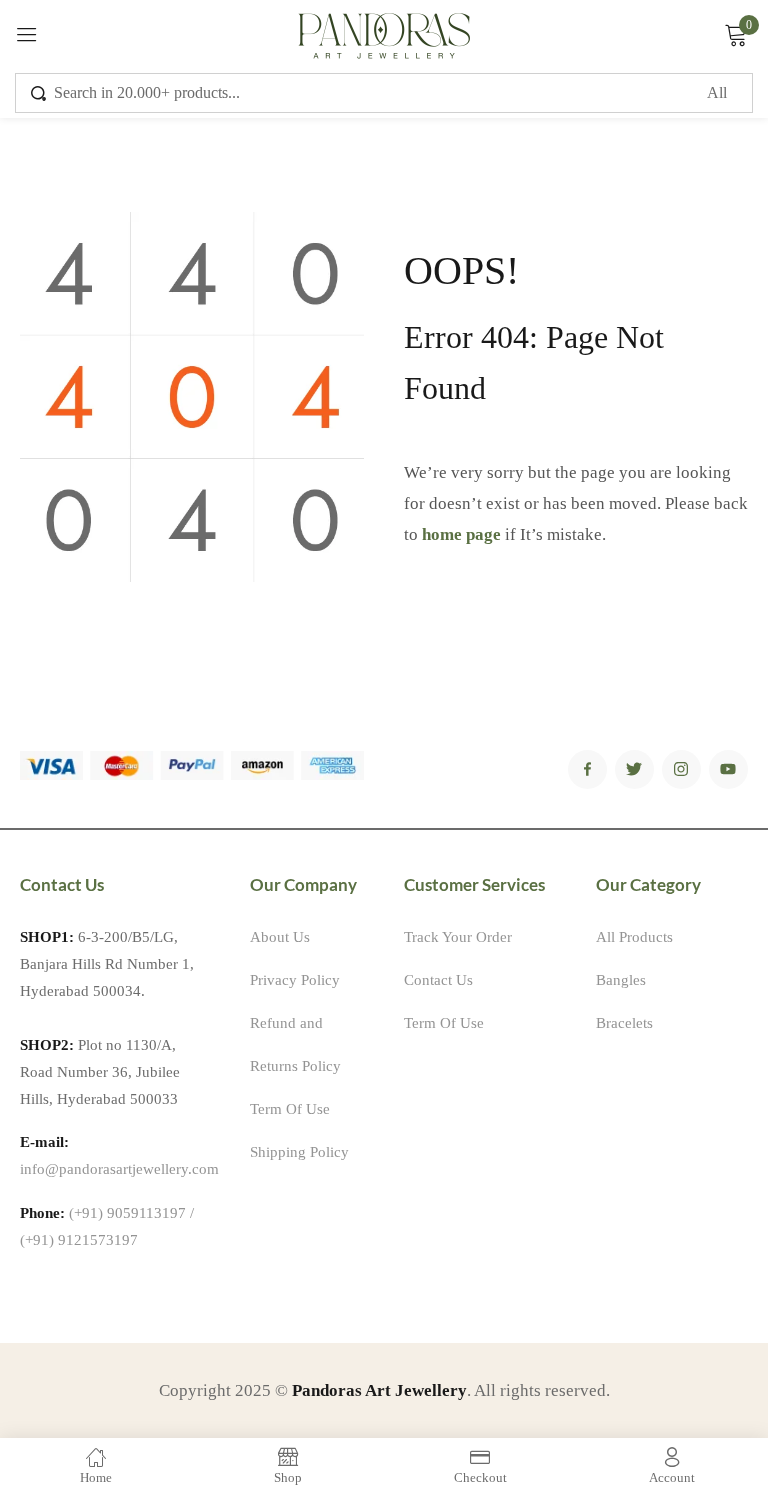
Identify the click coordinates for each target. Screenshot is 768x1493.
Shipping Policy (299, 1152)
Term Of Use (290, 1109)
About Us (280, 937)
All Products (634, 937)
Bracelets (624, 1023)
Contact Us (438, 980)
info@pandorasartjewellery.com (119, 1169)
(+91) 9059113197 (127, 1213)
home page (461, 534)
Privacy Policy (295, 980)
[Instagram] (681, 769)
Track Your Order (458, 937)
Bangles (621, 980)
